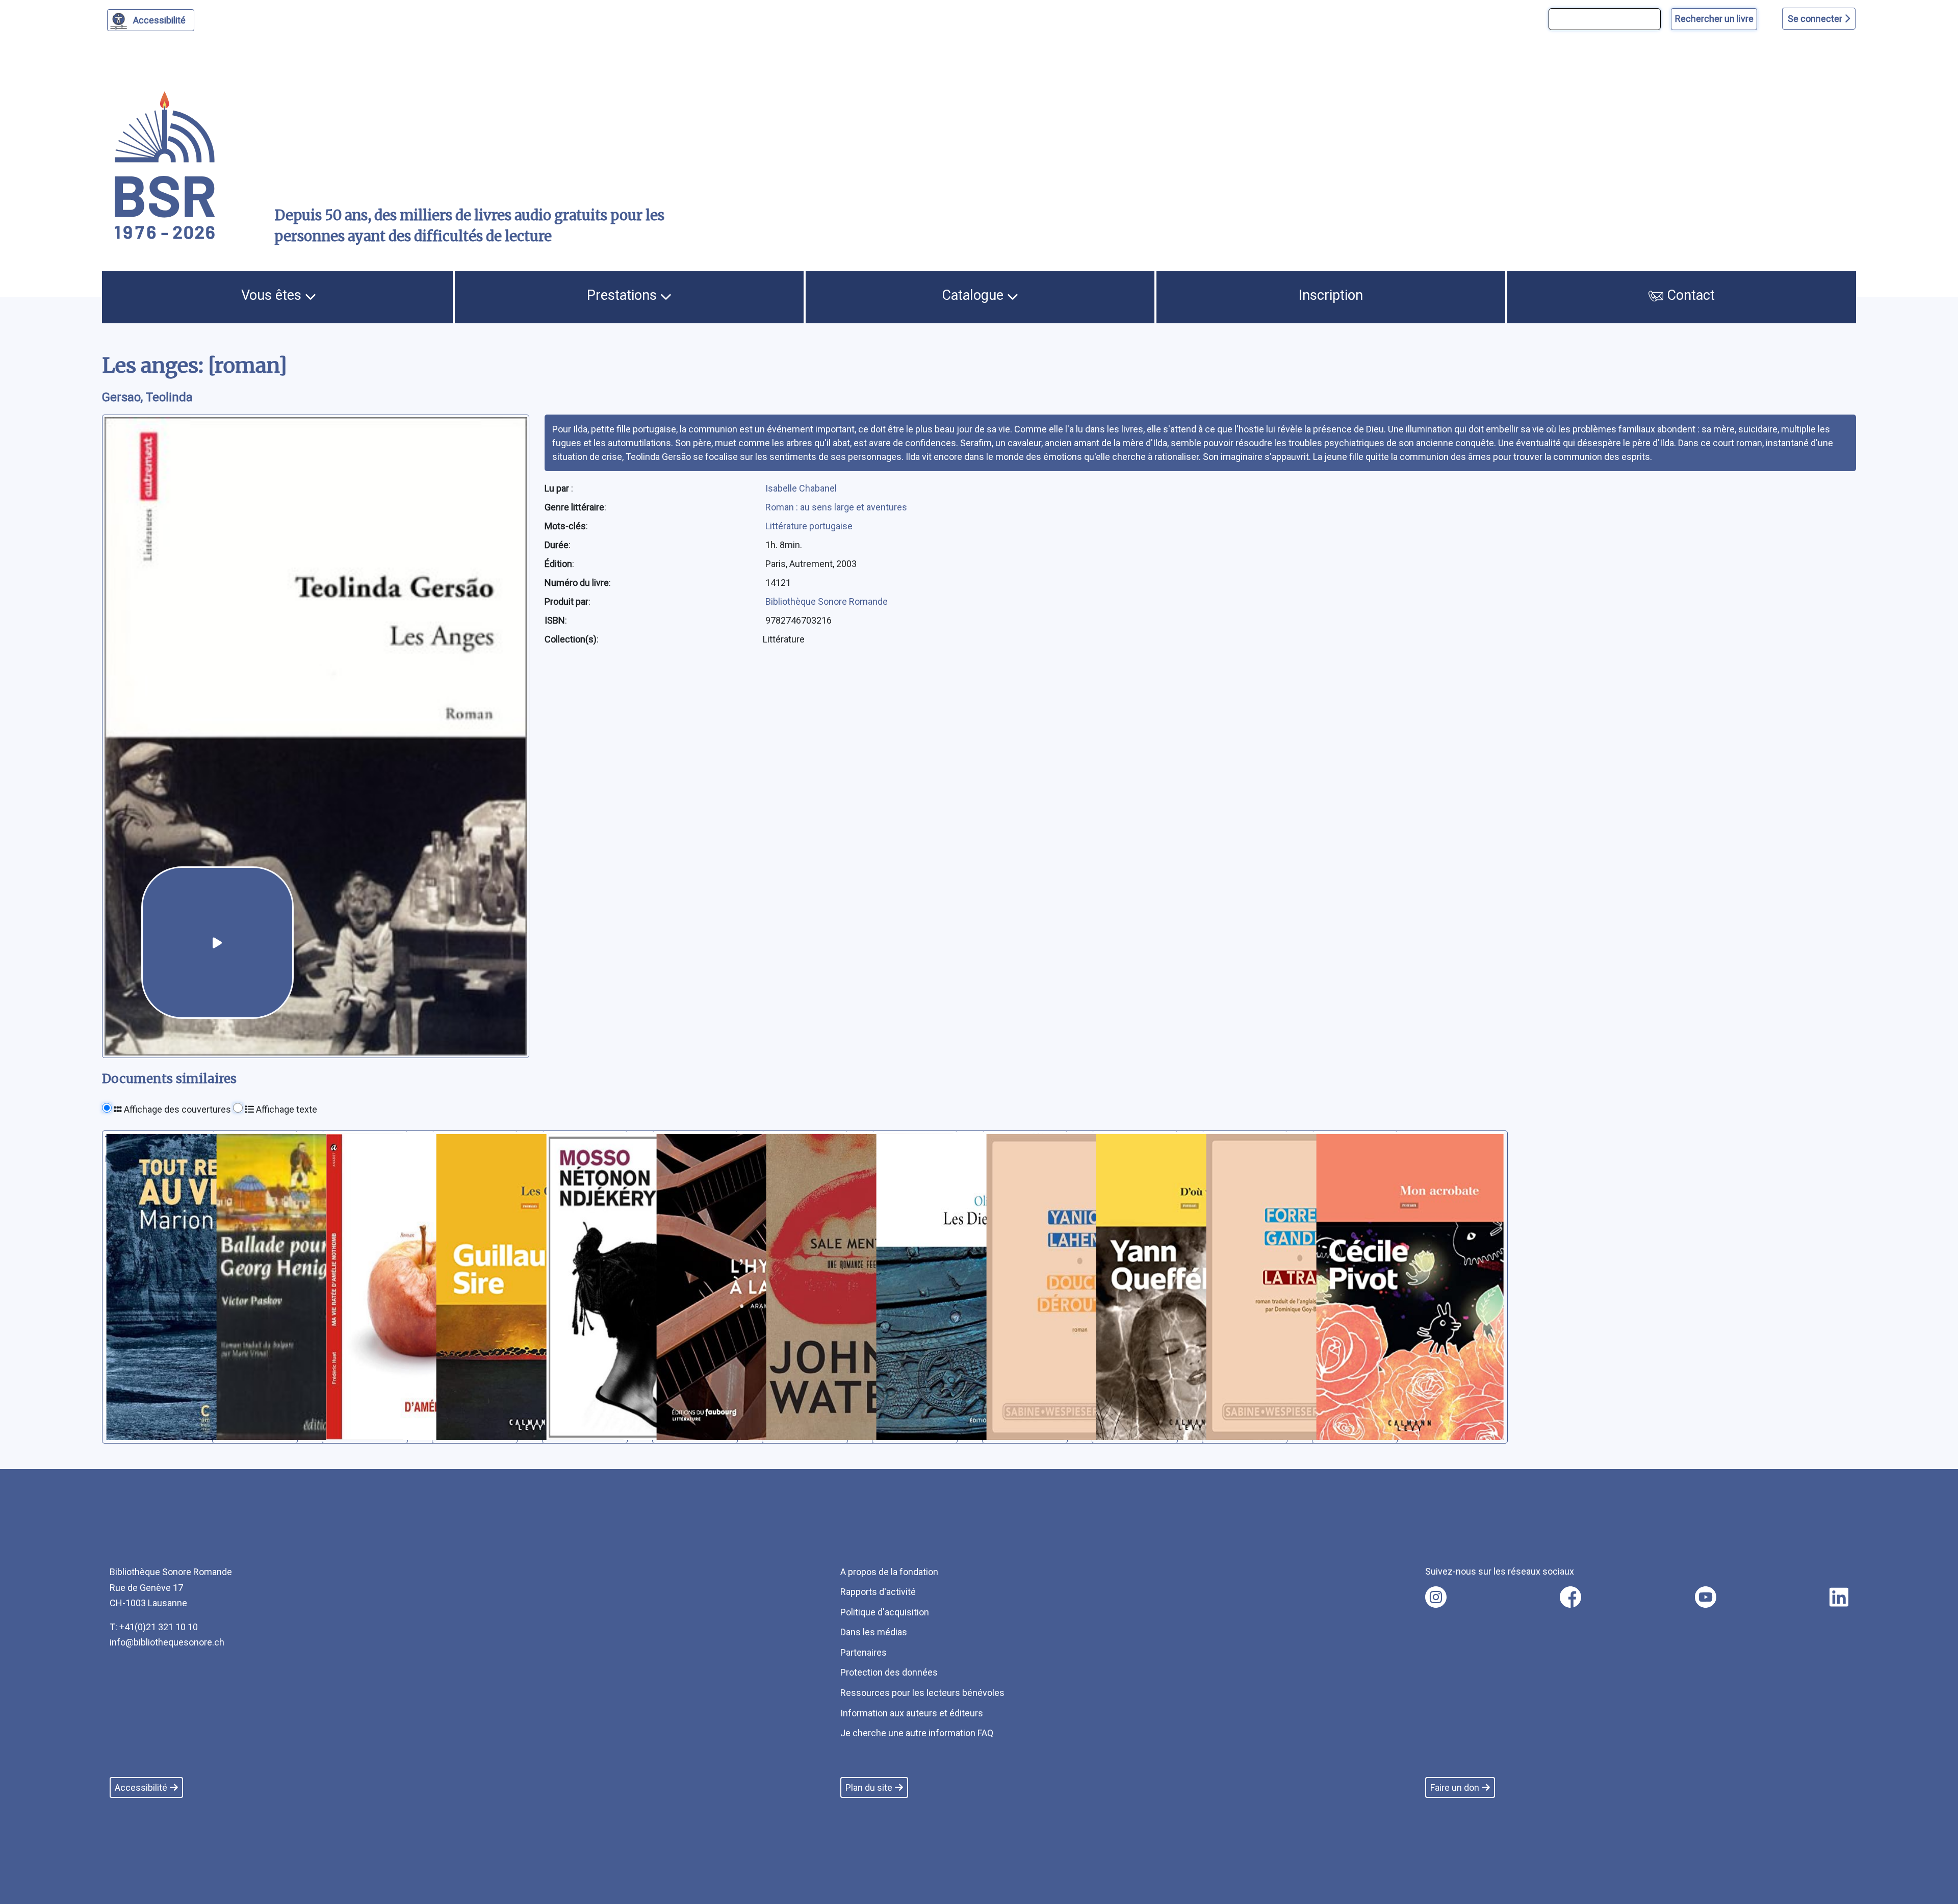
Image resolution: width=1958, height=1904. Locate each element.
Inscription (1331, 295)
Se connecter (1816, 19)
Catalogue (974, 295)
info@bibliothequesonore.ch (167, 1642)
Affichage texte (286, 1109)
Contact (1689, 295)
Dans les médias (874, 1632)
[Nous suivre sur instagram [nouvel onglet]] (1436, 1597)
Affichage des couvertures (176, 1109)
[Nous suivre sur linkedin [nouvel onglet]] (1839, 1597)
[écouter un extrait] (217, 943)
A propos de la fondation (889, 1572)
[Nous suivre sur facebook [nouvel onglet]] (1570, 1597)
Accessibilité (159, 20)
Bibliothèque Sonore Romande (827, 601)
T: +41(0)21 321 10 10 (154, 1627)
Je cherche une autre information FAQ (917, 1733)
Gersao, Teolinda (147, 397)
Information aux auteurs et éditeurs (912, 1713)
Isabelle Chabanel (801, 488)
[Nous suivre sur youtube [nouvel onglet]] (1706, 1597)
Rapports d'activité (878, 1592)
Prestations (624, 295)
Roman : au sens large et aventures (836, 507)
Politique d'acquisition (885, 1612)
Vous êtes (273, 295)
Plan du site (869, 1787)
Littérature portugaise (809, 526)
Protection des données (889, 1672)
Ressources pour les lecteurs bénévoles (922, 1693)
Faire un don (1455, 1787)
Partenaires (864, 1652)
